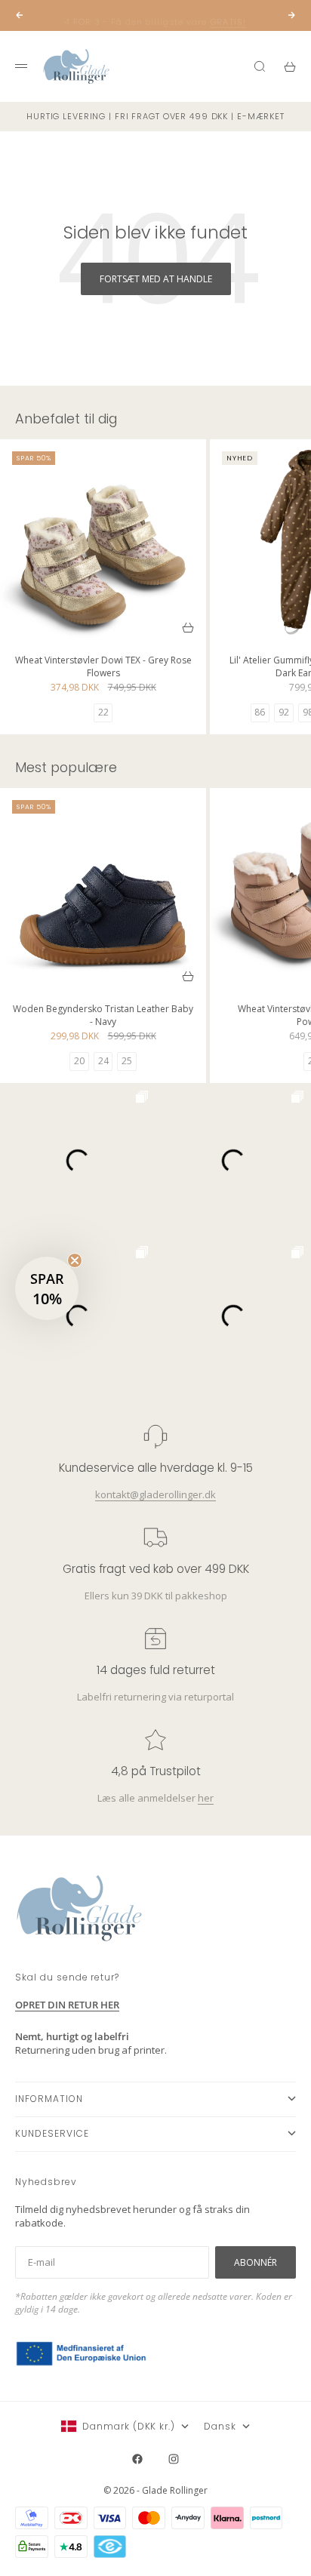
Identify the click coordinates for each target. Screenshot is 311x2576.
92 (284, 712)
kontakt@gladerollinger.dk (155, 1494)
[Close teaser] (75, 1260)
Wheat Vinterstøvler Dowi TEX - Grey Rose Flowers (103, 668)
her (206, 1798)
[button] (47, 1288)
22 (103, 712)
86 (260, 712)
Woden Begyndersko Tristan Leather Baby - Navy (103, 1017)
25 (127, 1061)
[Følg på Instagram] (174, 2459)
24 (103, 1061)
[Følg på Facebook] (137, 2459)
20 (79, 1061)
